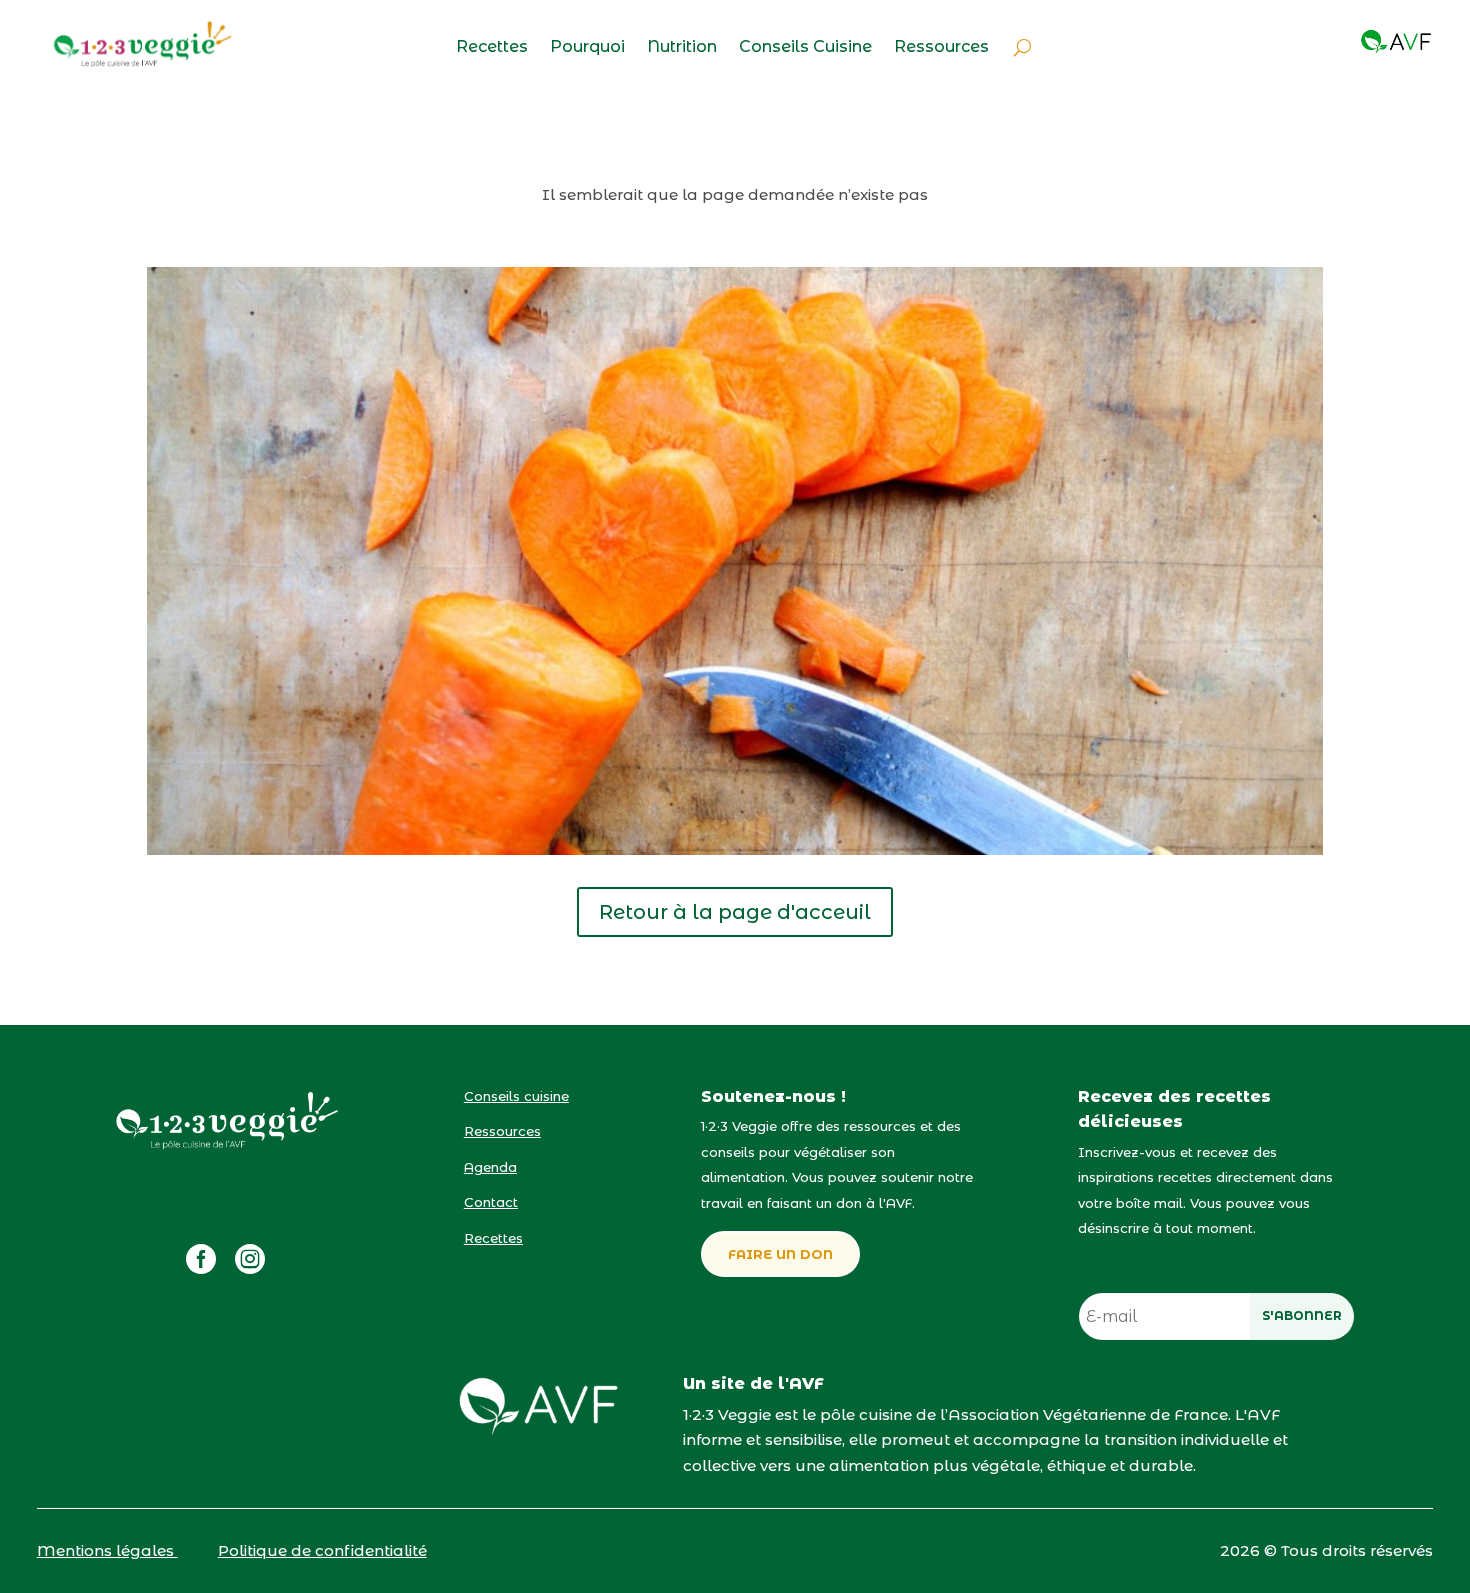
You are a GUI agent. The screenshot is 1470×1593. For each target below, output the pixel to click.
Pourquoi (587, 48)
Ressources (941, 48)
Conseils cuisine (516, 1096)
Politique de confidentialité (322, 1550)
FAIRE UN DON (780, 1254)
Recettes (492, 48)
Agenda (490, 1167)
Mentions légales (107, 1550)
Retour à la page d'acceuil (735, 912)
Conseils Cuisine (805, 48)
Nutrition (682, 48)
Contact (491, 1202)
